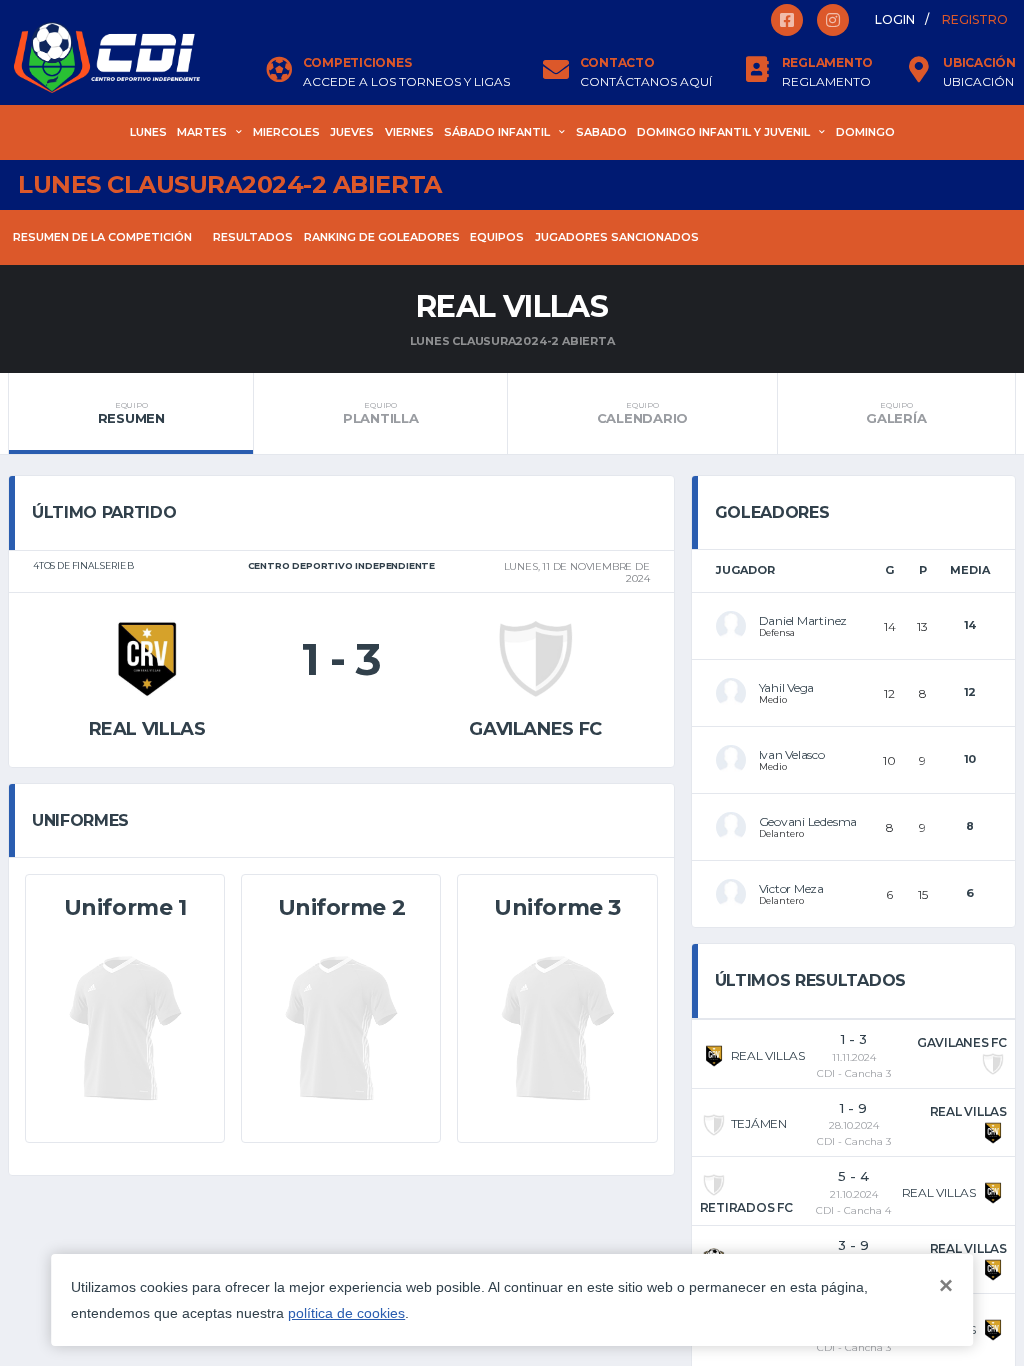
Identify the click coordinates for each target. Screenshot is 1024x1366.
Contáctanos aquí (646, 82)
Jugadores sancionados (617, 237)
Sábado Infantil (497, 132)
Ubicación (978, 82)
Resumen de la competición (102, 237)
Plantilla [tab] (381, 413)
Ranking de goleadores (382, 237)
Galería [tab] (896, 413)
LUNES (148, 132)
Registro (975, 19)
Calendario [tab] (642, 413)
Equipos (497, 237)
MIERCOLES (286, 132)
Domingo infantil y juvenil (723, 132)
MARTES (202, 132)
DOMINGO (865, 132)
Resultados (253, 237)
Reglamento (826, 82)
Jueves (352, 132)
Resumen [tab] (131, 413)
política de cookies (346, 1313)
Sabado (601, 132)
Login (895, 19)
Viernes (409, 132)
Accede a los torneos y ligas (406, 82)
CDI (826, 1073)
